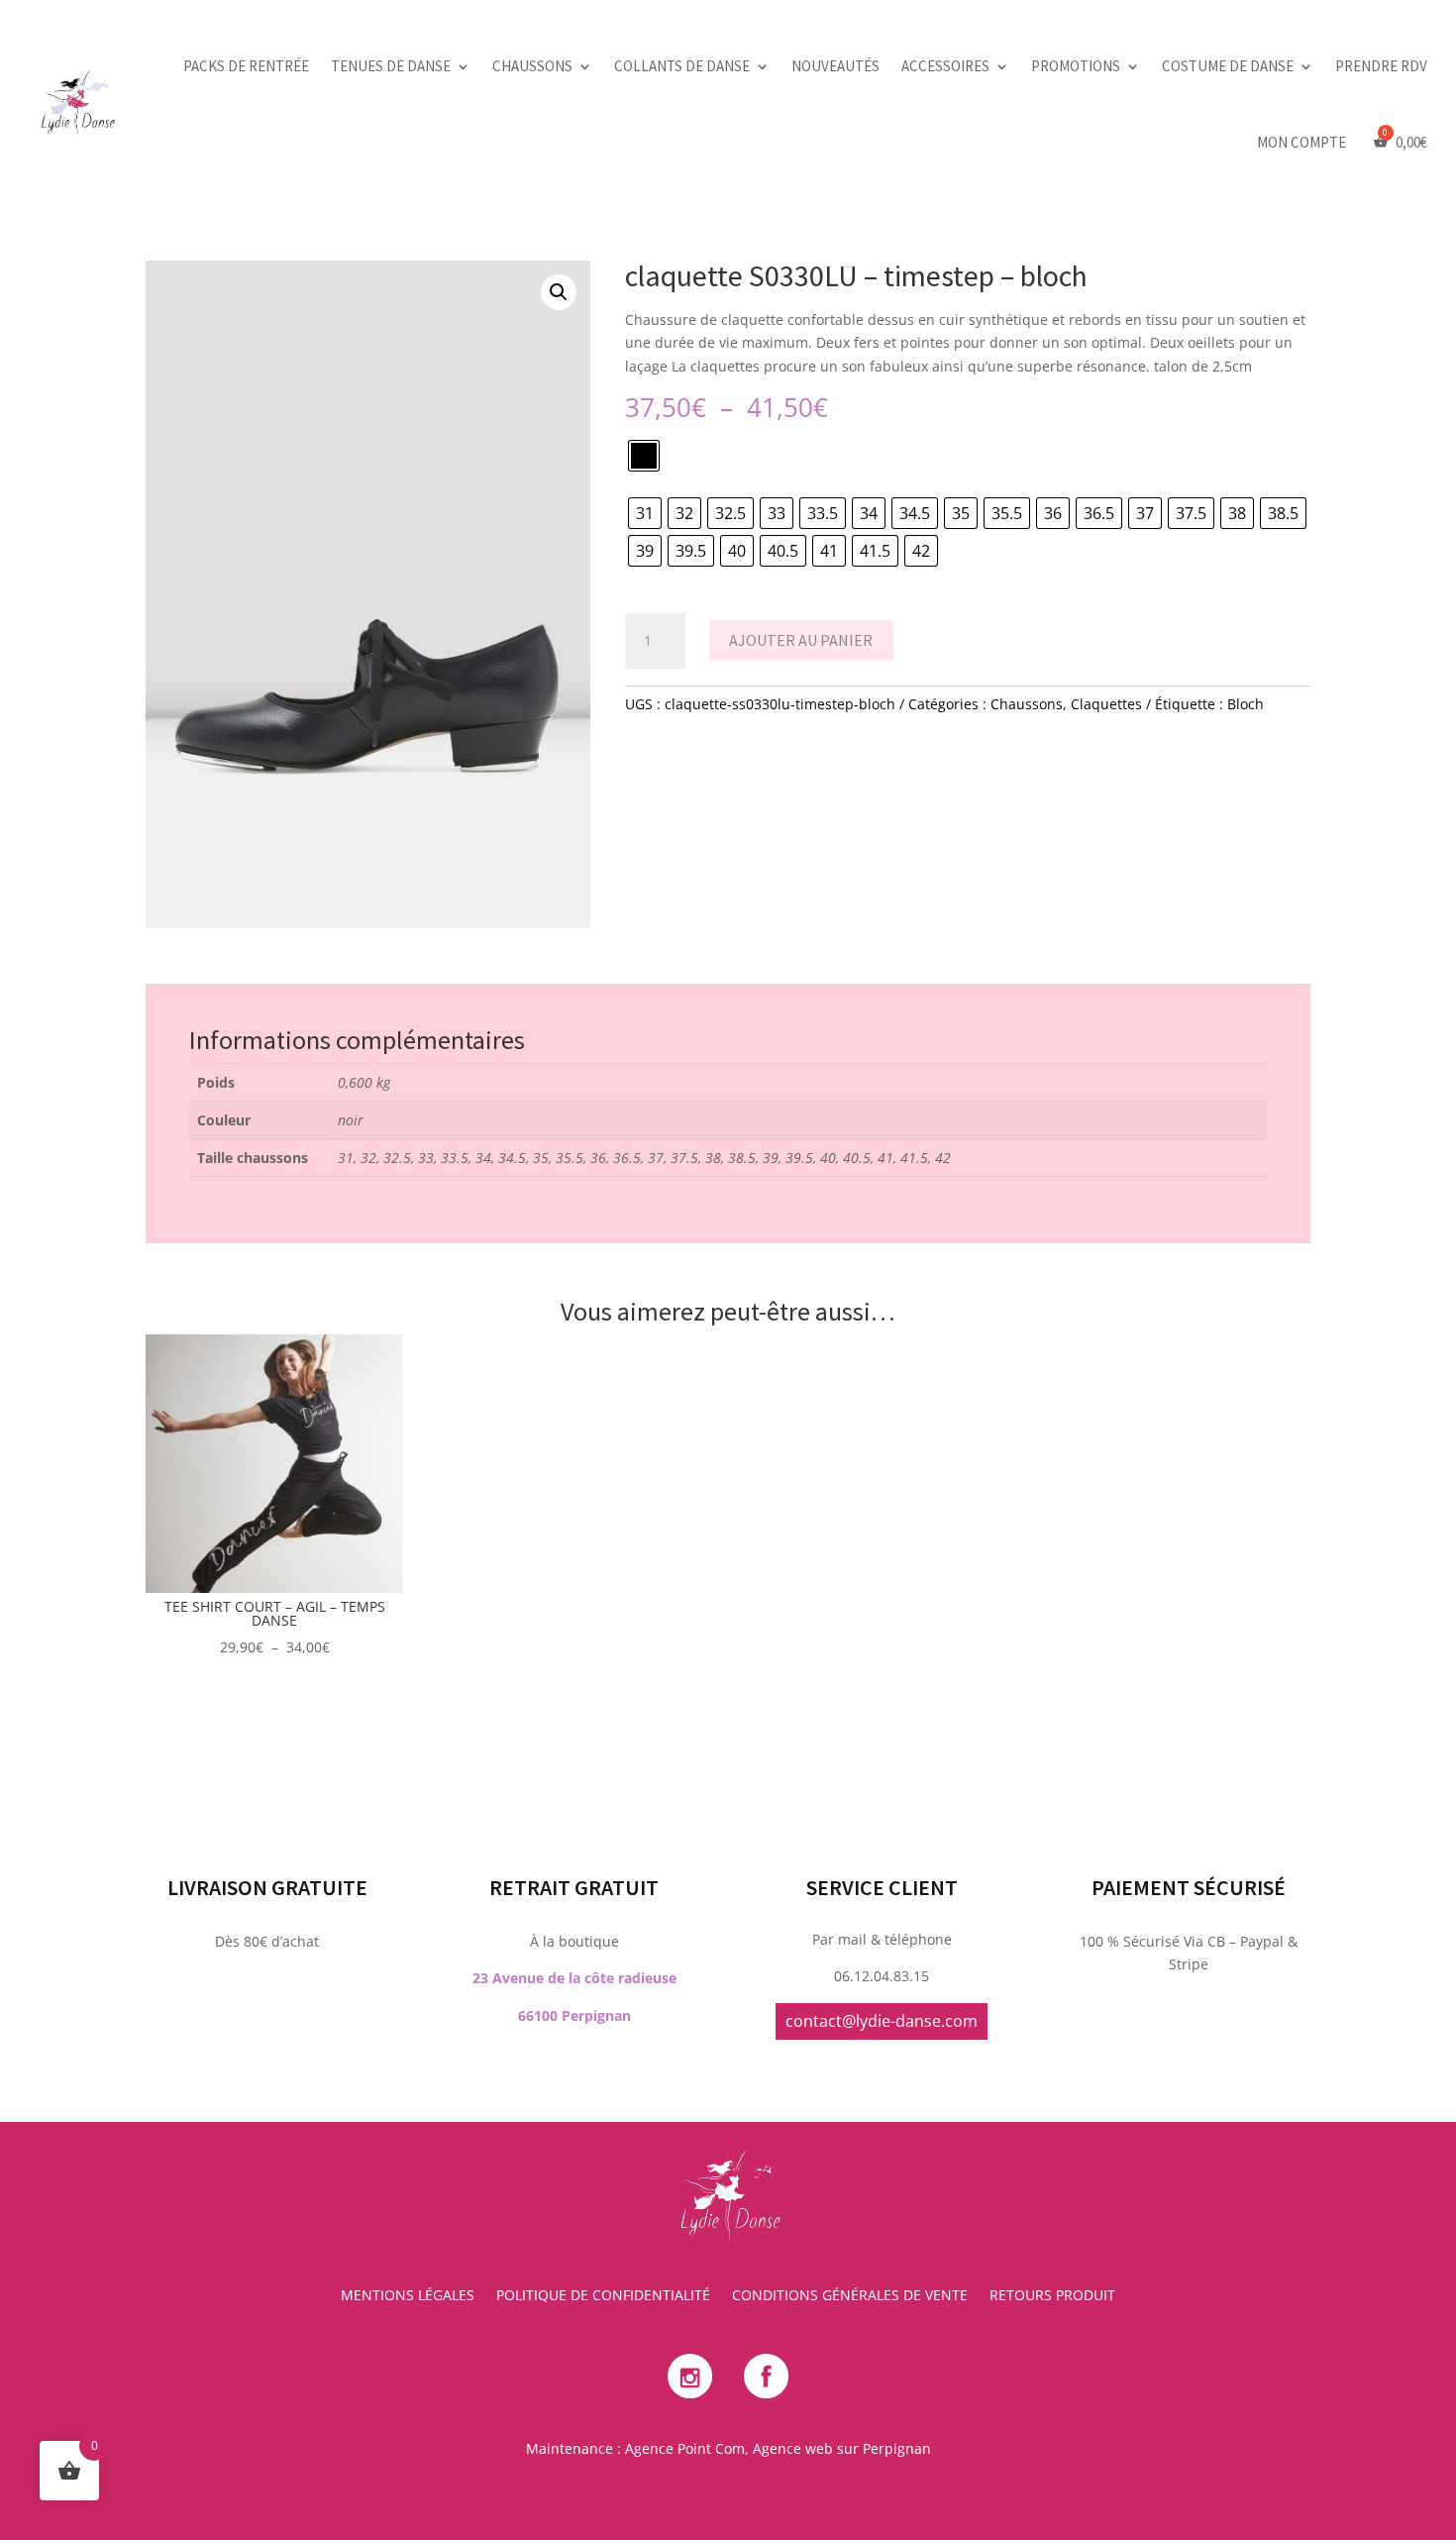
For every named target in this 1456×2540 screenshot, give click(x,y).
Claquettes (1106, 704)
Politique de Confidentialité (603, 2296)
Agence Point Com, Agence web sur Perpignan (778, 2448)
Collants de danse (682, 66)
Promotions (1076, 66)
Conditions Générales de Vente (850, 2296)
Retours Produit (1052, 2296)
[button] (559, 292)
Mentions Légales (408, 2296)
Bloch (1246, 704)
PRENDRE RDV (1381, 66)
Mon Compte (1301, 142)
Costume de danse (1228, 66)
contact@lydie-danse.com (882, 2021)
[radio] (644, 456)
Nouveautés (835, 66)
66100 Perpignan (574, 2015)
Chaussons (532, 66)
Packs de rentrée (246, 66)
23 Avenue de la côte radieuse (574, 1978)
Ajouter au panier (801, 640)
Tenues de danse (391, 66)
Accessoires (945, 66)
